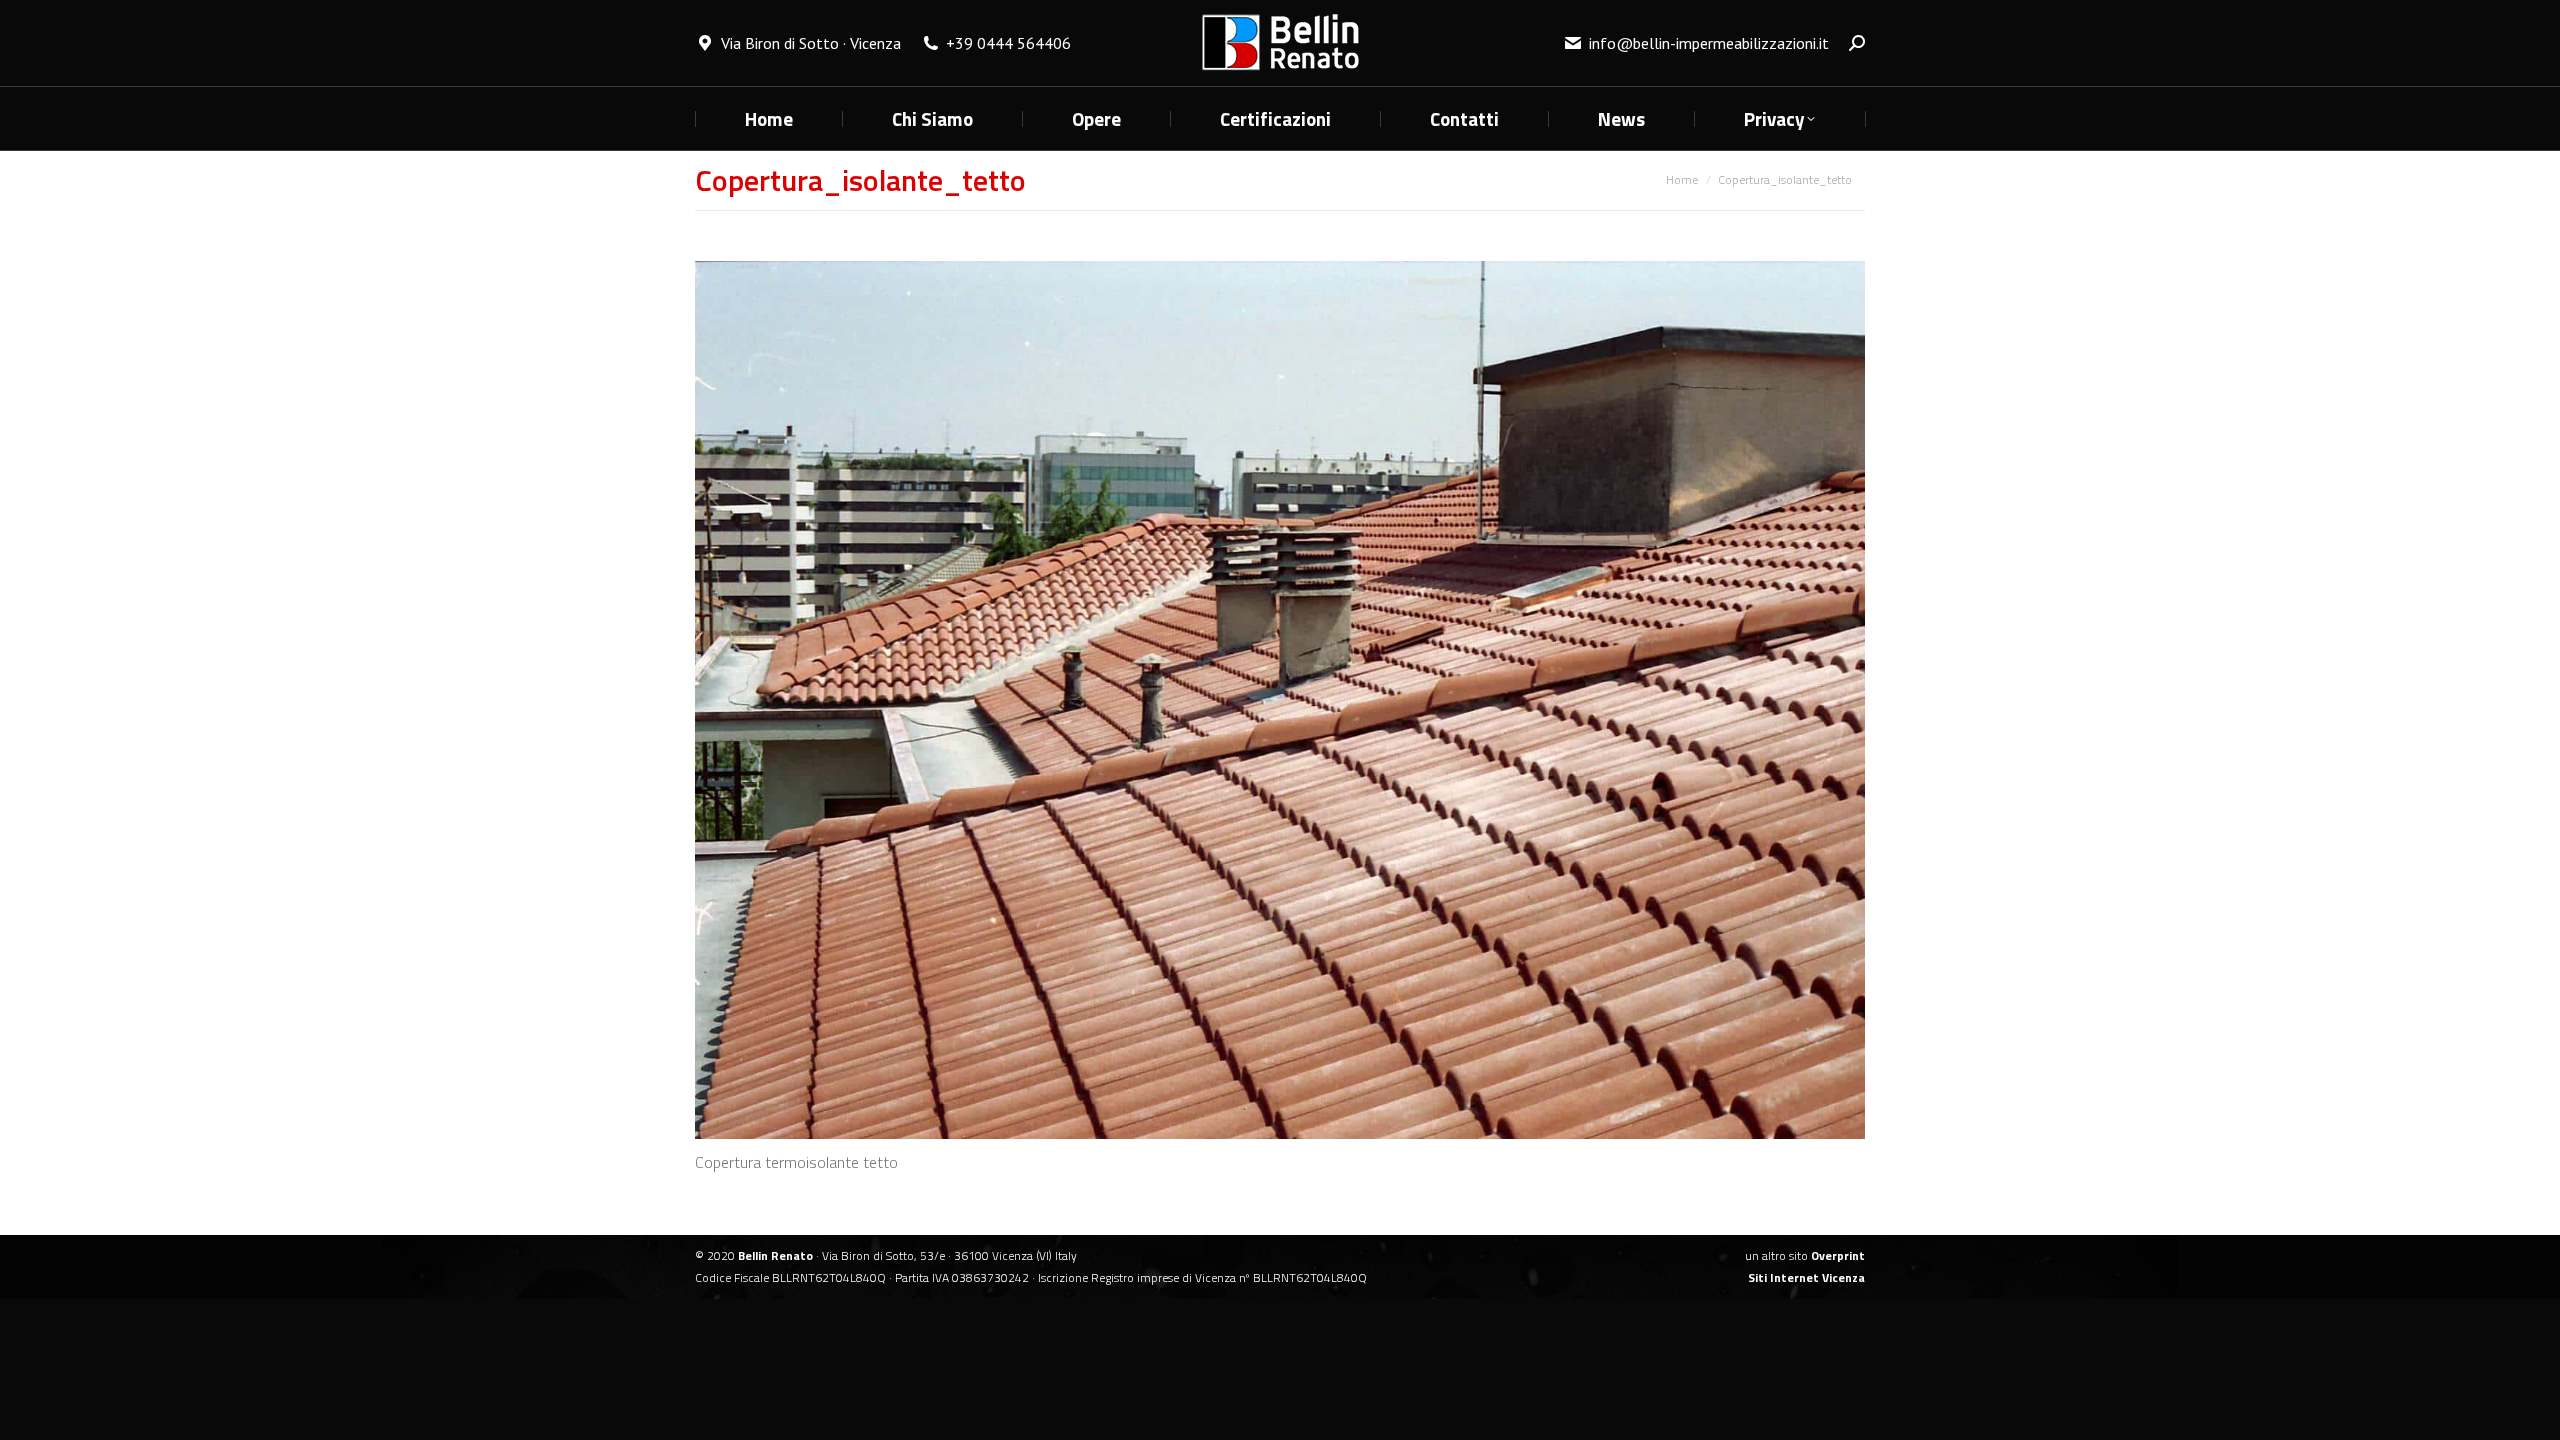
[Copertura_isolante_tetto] (1280, 700)
